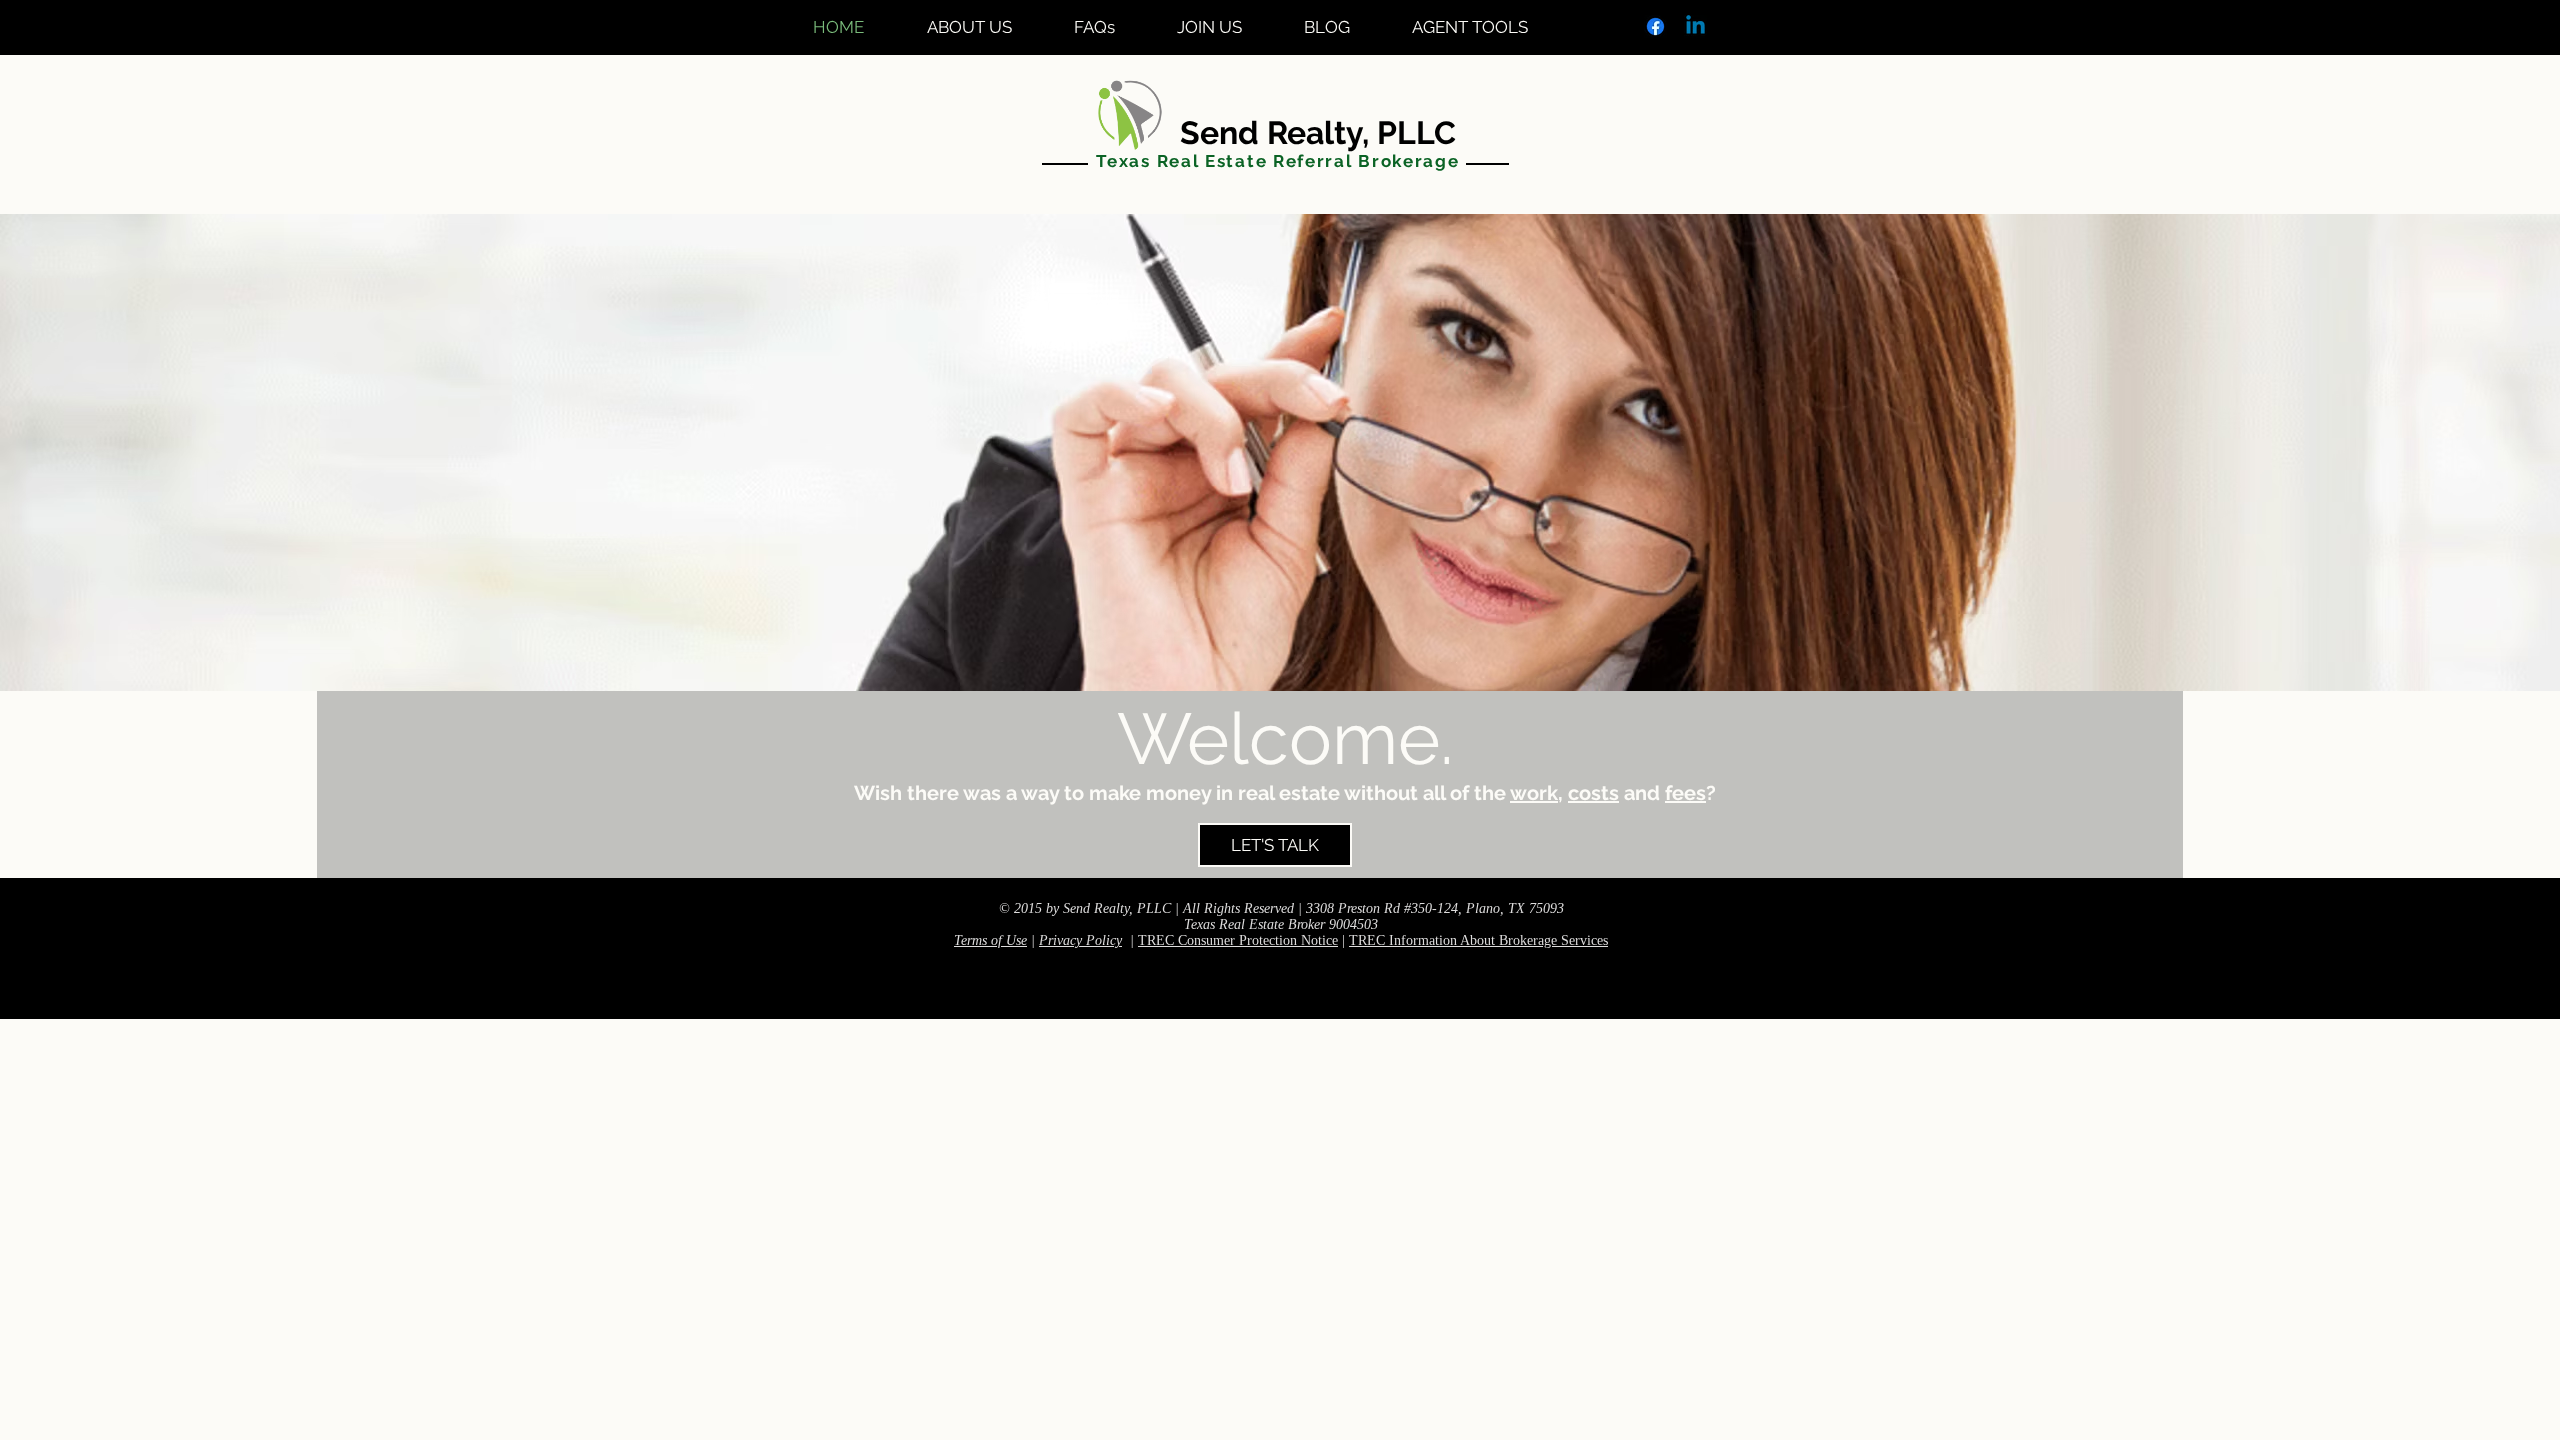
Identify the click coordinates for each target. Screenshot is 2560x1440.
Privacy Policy (1080, 940)
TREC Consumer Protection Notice (1238, 940)
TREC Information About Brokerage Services (1478, 940)
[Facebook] (1655, 26)
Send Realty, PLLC (1278, 132)
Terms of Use (990, 940)
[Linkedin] (1695, 26)
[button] (1486, 27)
